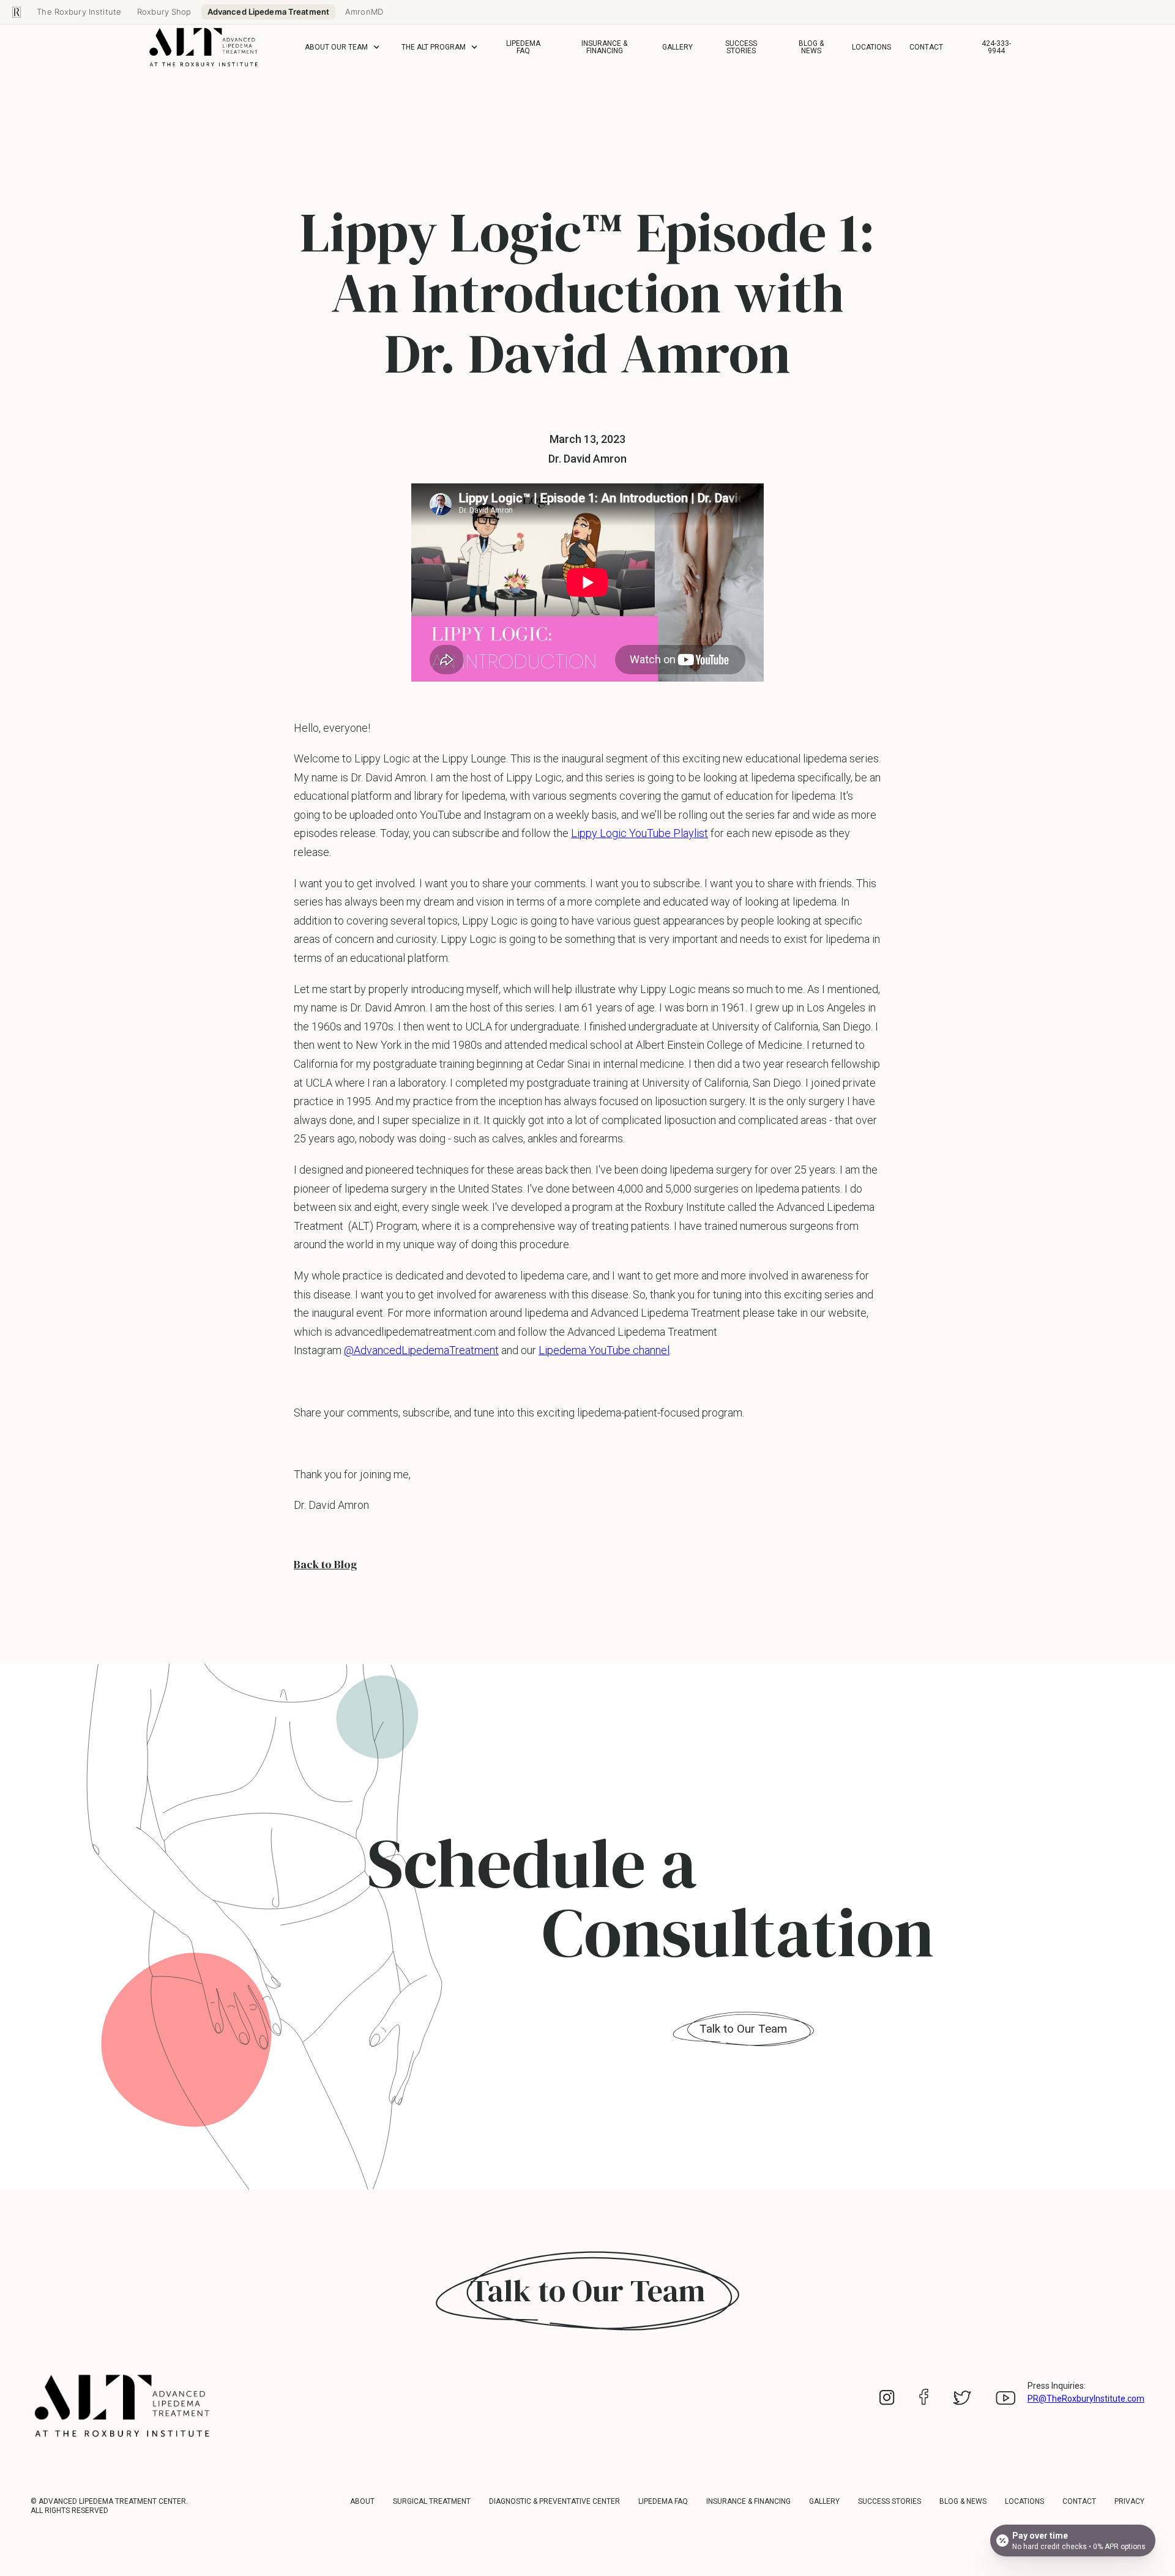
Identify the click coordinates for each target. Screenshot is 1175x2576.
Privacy (1129, 2501)
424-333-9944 (996, 47)
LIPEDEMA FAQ (663, 2501)
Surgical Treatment (432, 2501)
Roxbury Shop (164, 12)
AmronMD (364, 12)
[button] (344, 47)
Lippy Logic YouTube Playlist (640, 833)
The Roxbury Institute (79, 12)
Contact (926, 47)
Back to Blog (325, 1565)
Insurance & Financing (604, 47)
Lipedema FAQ (523, 47)
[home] (204, 47)
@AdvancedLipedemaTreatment (421, 1350)
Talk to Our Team (743, 2029)
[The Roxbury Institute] (17, 12)
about (362, 2501)
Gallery (677, 47)
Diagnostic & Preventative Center (554, 2501)
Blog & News (811, 47)
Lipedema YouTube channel (604, 1350)
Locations (871, 47)
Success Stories (741, 47)
